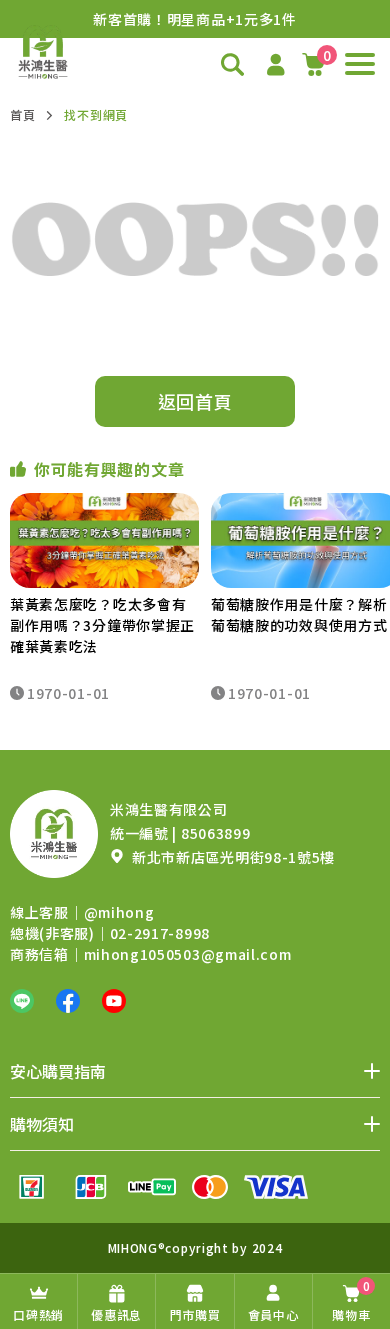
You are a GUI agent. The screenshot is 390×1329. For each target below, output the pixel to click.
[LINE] (22, 1001)
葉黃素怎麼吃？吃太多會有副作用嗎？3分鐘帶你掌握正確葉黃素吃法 (102, 625)
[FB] (68, 1001)
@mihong (119, 912)
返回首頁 (195, 401)
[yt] (114, 1001)
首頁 (22, 114)
